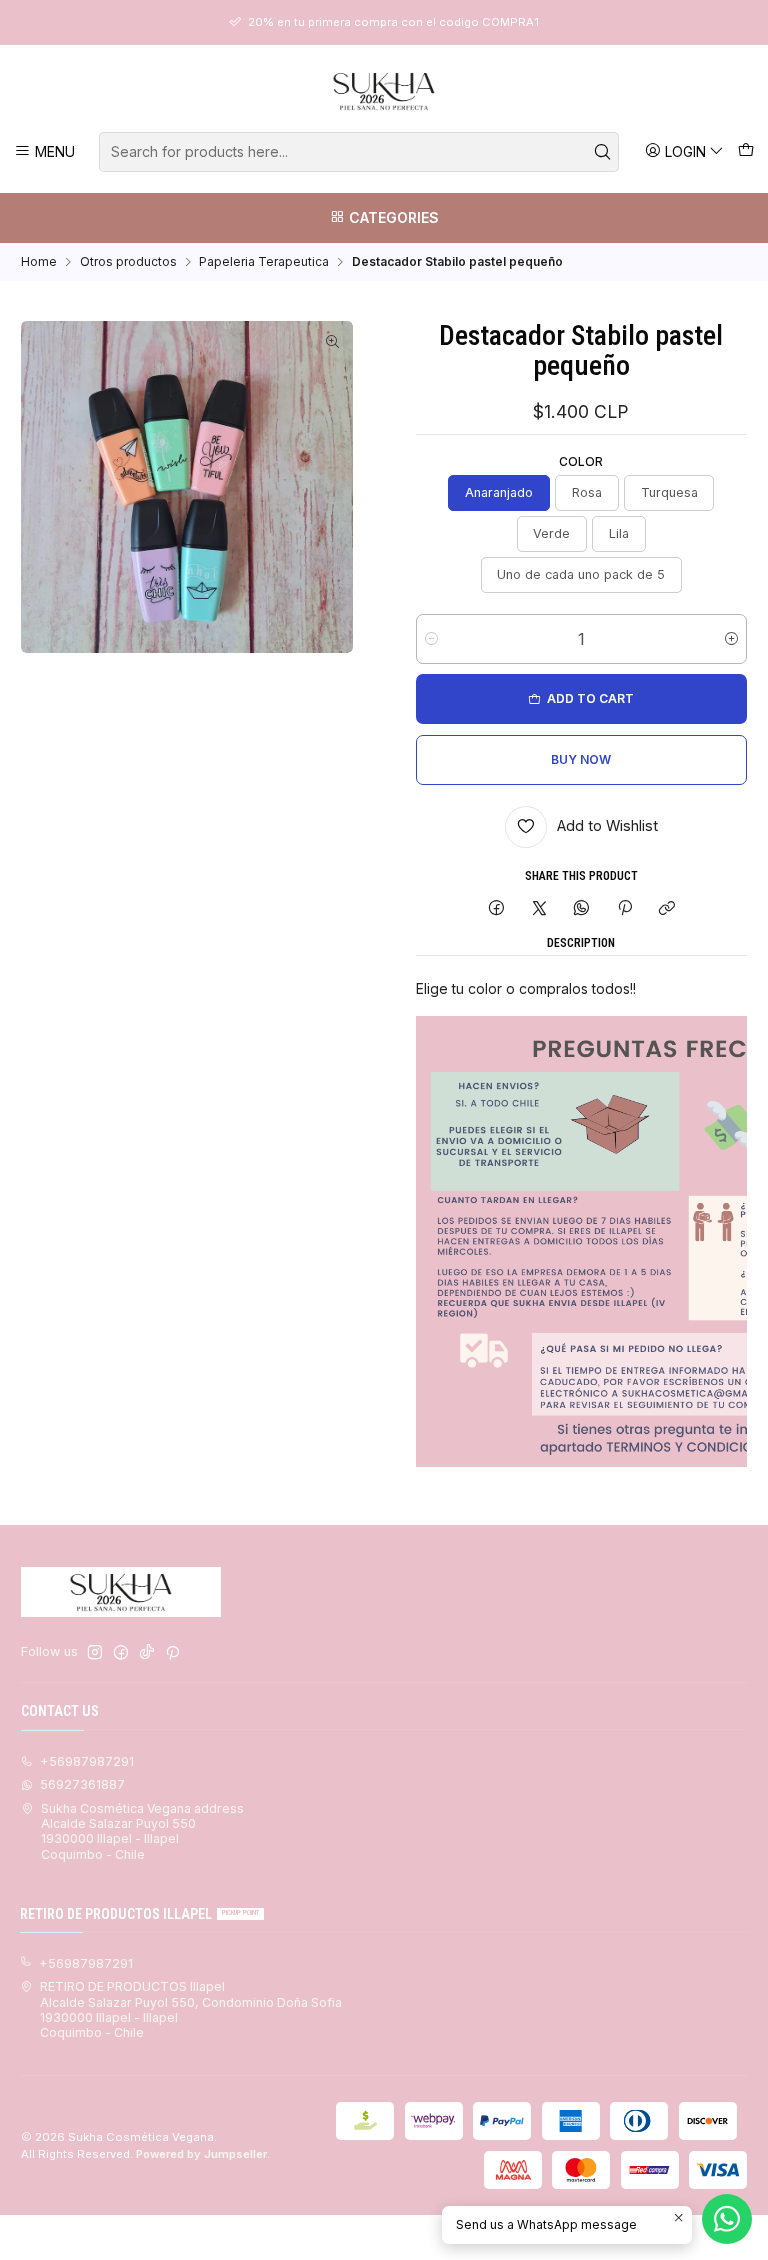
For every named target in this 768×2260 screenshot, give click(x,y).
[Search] (602, 152)
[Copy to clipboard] (666, 909)
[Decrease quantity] (431, 639)
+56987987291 (87, 1761)
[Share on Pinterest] (625, 909)
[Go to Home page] (384, 91)
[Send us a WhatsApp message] (727, 2219)
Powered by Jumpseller (201, 2154)
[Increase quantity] (731, 639)
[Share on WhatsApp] (582, 909)
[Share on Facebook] (497, 909)
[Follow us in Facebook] (121, 1653)
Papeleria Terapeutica (264, 262)
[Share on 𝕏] (539, 909)
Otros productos (128, 262)
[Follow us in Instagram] (95, 1653)
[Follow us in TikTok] (147, 1653)
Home (39, 262)
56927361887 (82, 1784)
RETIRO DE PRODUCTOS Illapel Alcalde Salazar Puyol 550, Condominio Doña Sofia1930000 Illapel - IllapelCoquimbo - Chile (191, 2009)
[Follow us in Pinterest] (172, 1653)
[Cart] (745, 151)
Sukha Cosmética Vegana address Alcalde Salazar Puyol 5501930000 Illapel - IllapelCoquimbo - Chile (142, 1831)
